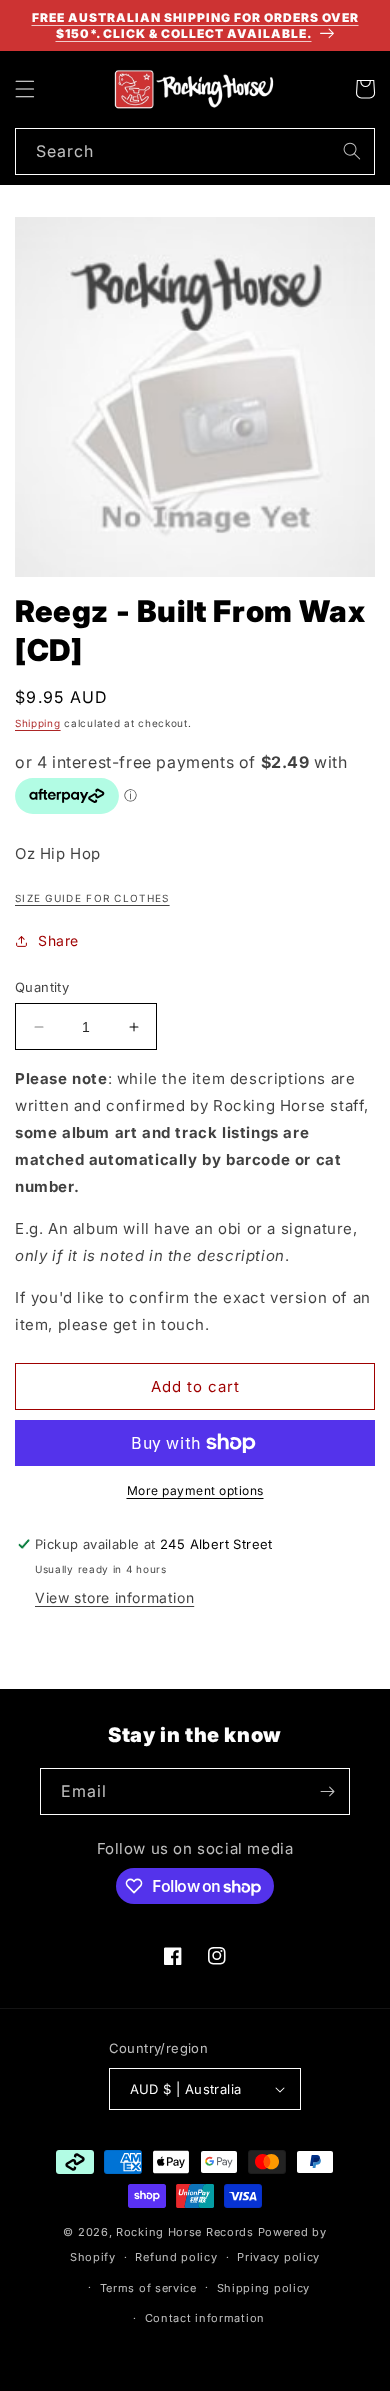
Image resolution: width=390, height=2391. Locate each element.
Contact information (205, 2318)
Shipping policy (264, 2288)
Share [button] (58, 940)
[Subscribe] (327, 1791)
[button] (25, 89)
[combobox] (195, 151)
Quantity (42, 987)
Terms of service (148, 2288)
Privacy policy (278, 2257)
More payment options (195, 1490)
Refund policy (176, 2257)
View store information (114, 1597)
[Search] (352, 151)
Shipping (38, 723)
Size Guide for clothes (92, 898)
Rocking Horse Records (185, 2232)
